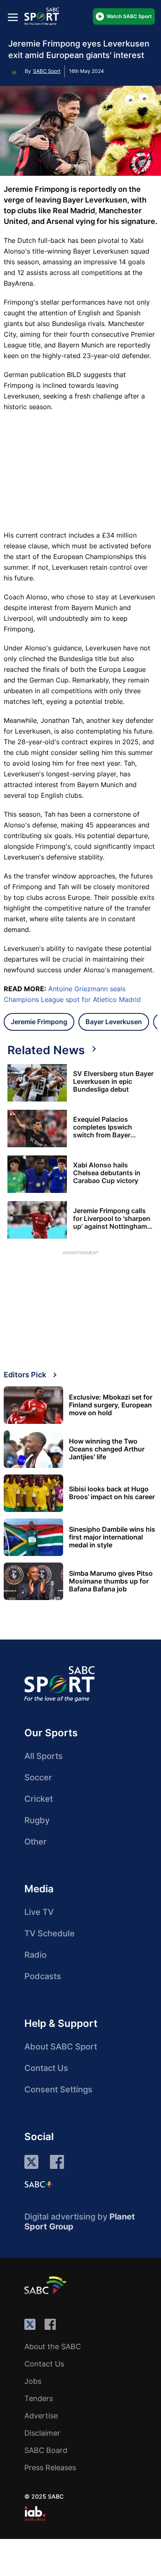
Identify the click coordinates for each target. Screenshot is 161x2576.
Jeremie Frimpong (39, 1022)
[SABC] (47, 2285)
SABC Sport (47, 71)
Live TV (39, 1912)
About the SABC (53, 2347)
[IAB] (35, 2513)
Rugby (37, 1820)
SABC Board (46, 2450)
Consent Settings (58, 2089)
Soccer (38, 1777)
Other (36, 1842)
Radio (36, 1955)
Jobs (33, 2381)
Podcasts (43, 1976)
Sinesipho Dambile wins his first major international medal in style (112, 1537)
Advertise (41, 2416)
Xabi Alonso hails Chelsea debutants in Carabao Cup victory (107, 1173)
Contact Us (46, 2068)
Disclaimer (42, 2433)
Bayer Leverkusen (114, 1022)
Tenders (39, 2398)
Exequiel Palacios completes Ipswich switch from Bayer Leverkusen (103, 1127)
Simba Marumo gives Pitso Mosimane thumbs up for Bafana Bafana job (111, 1581)
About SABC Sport (61, 2047)
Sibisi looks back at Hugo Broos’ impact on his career (112, 1493)
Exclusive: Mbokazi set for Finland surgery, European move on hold (111, 1405)
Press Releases (50, 2468)
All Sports (44, 1756)
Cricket (39, 1799)
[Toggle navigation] (13, 17)
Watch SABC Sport (129, 16)
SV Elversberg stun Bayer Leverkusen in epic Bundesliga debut (113, 1082)
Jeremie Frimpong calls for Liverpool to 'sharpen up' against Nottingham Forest (112, 1219)
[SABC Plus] (39, 2184)
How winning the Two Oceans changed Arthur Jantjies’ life (107, 1449)
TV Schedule (50, 1933)
